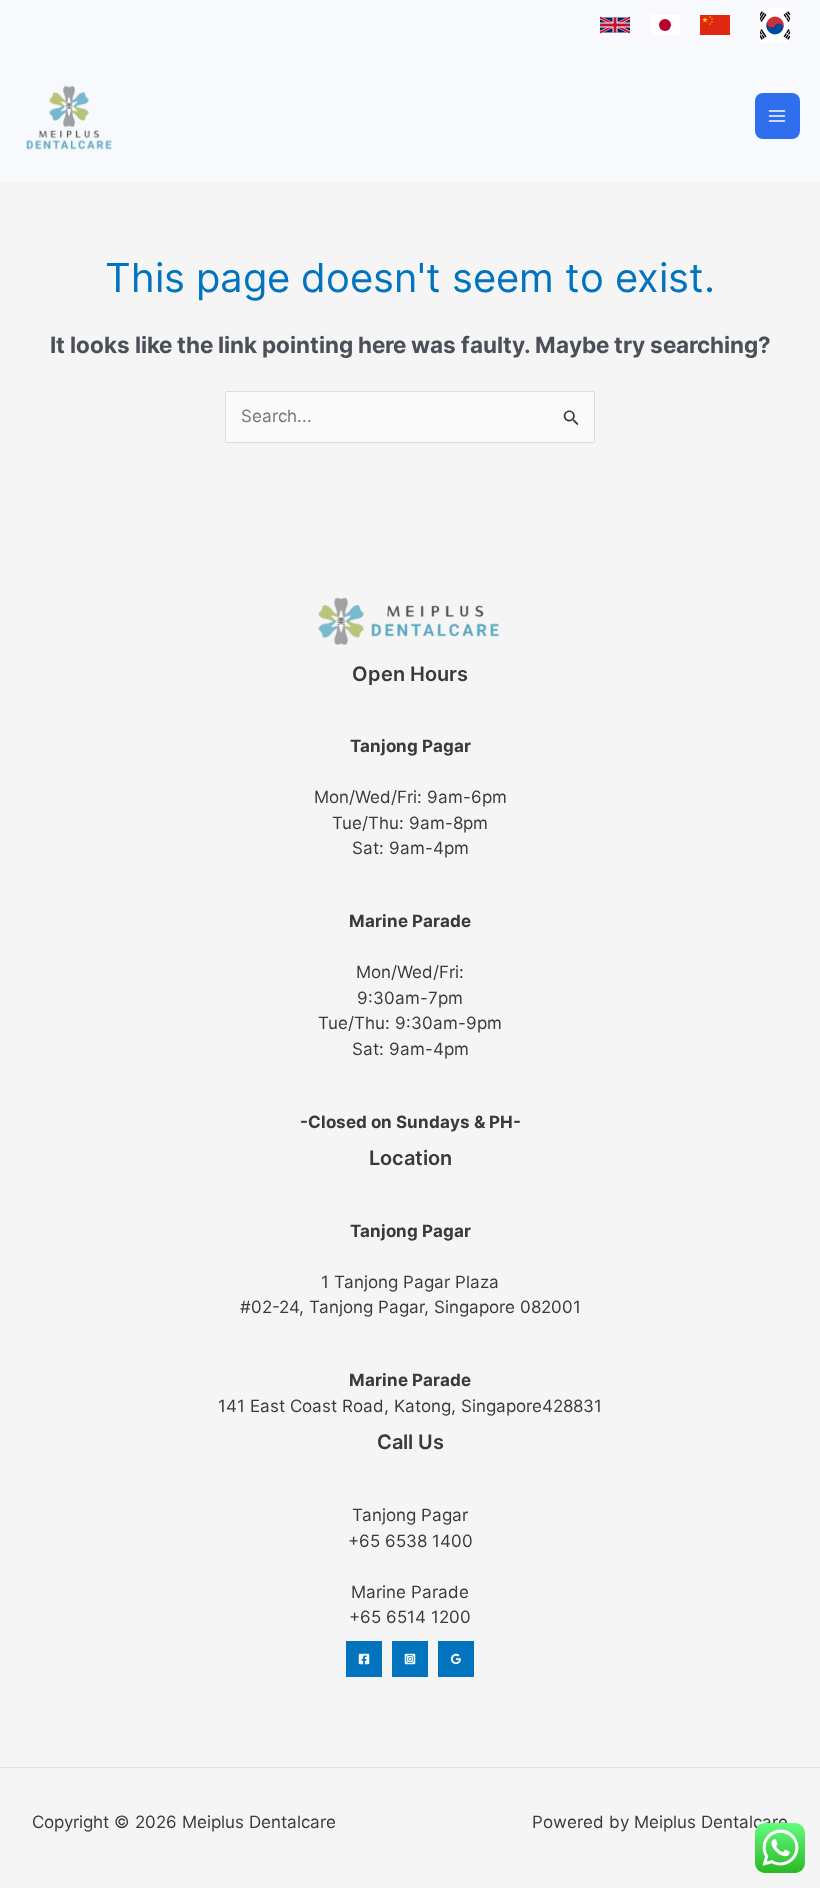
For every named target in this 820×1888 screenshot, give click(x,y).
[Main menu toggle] (778, 116)
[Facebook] (364, 1659)
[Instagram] (410, 1659)
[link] (615, 25)
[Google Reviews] (456, 1659)
